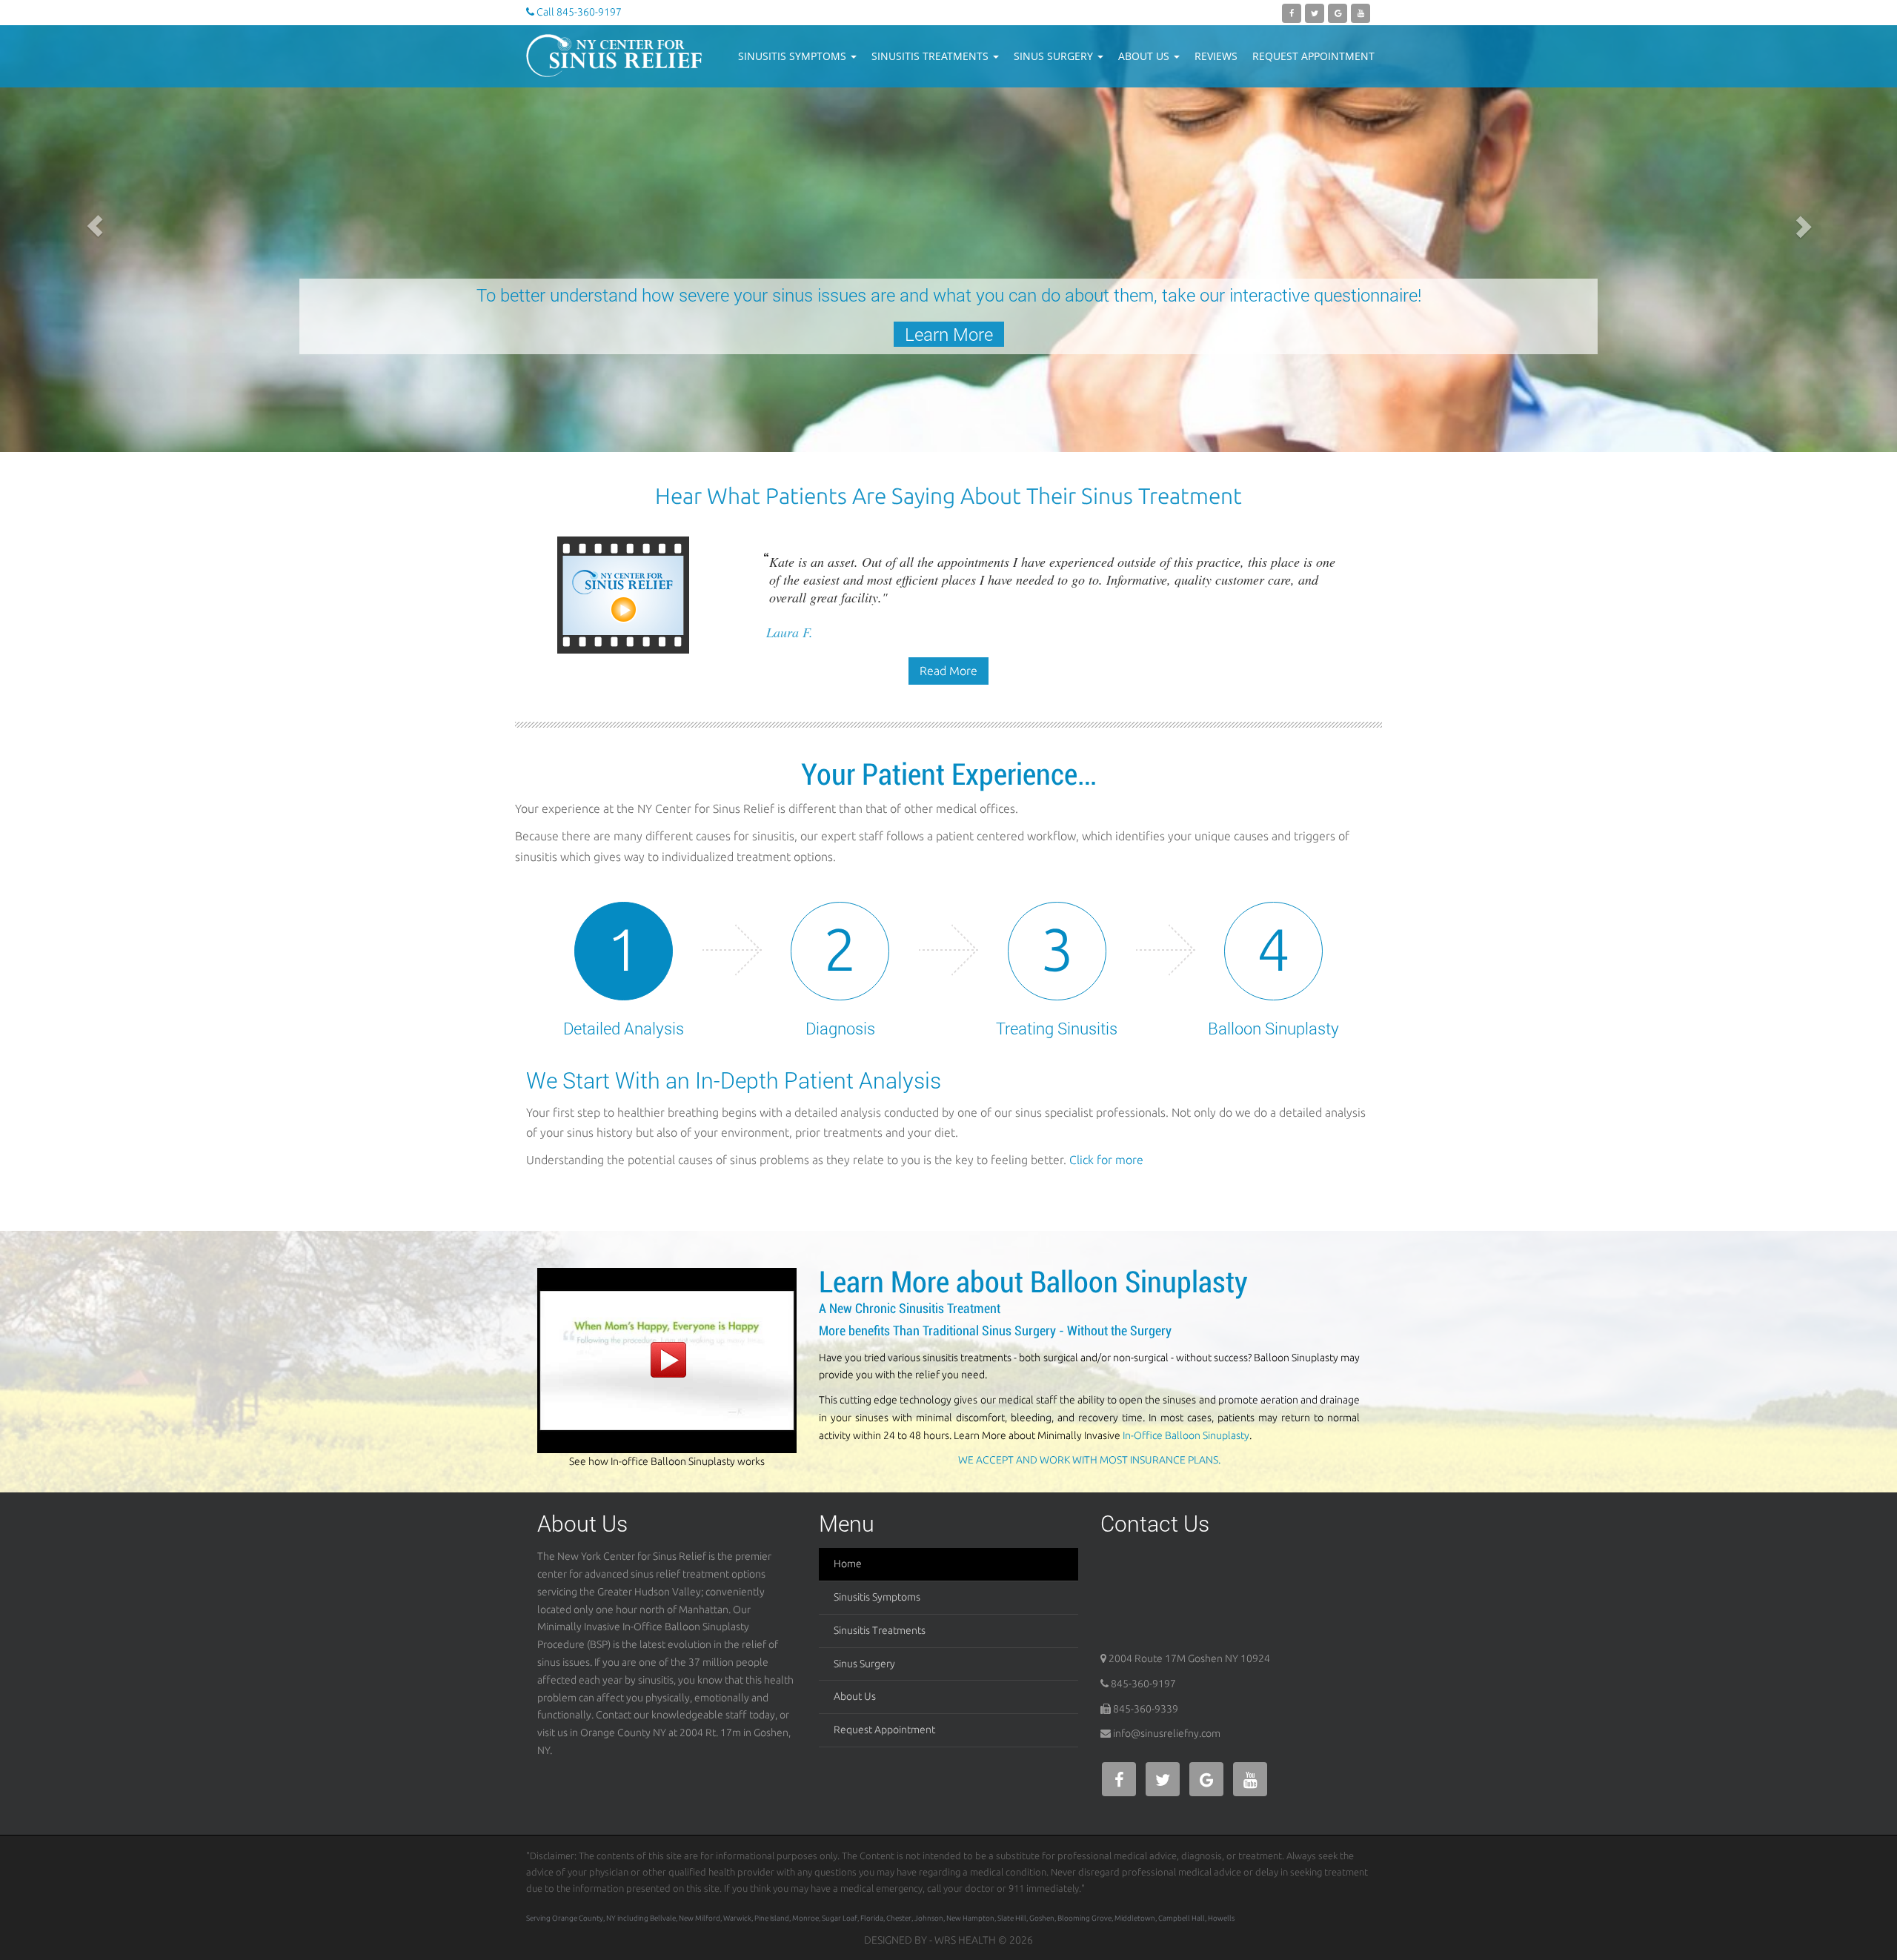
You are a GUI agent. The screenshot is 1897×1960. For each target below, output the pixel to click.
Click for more (1106, 1160)
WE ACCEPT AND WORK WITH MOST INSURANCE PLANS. (1089, 1460)
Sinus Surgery (1055, 56)
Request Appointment (1313, 56)
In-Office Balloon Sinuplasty (1186, 1435)
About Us (1145, 56)
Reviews (1216, 56)
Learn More (352, 334)
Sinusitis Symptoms (794, 56)
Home (848, 1564)
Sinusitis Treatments (931, 56)
